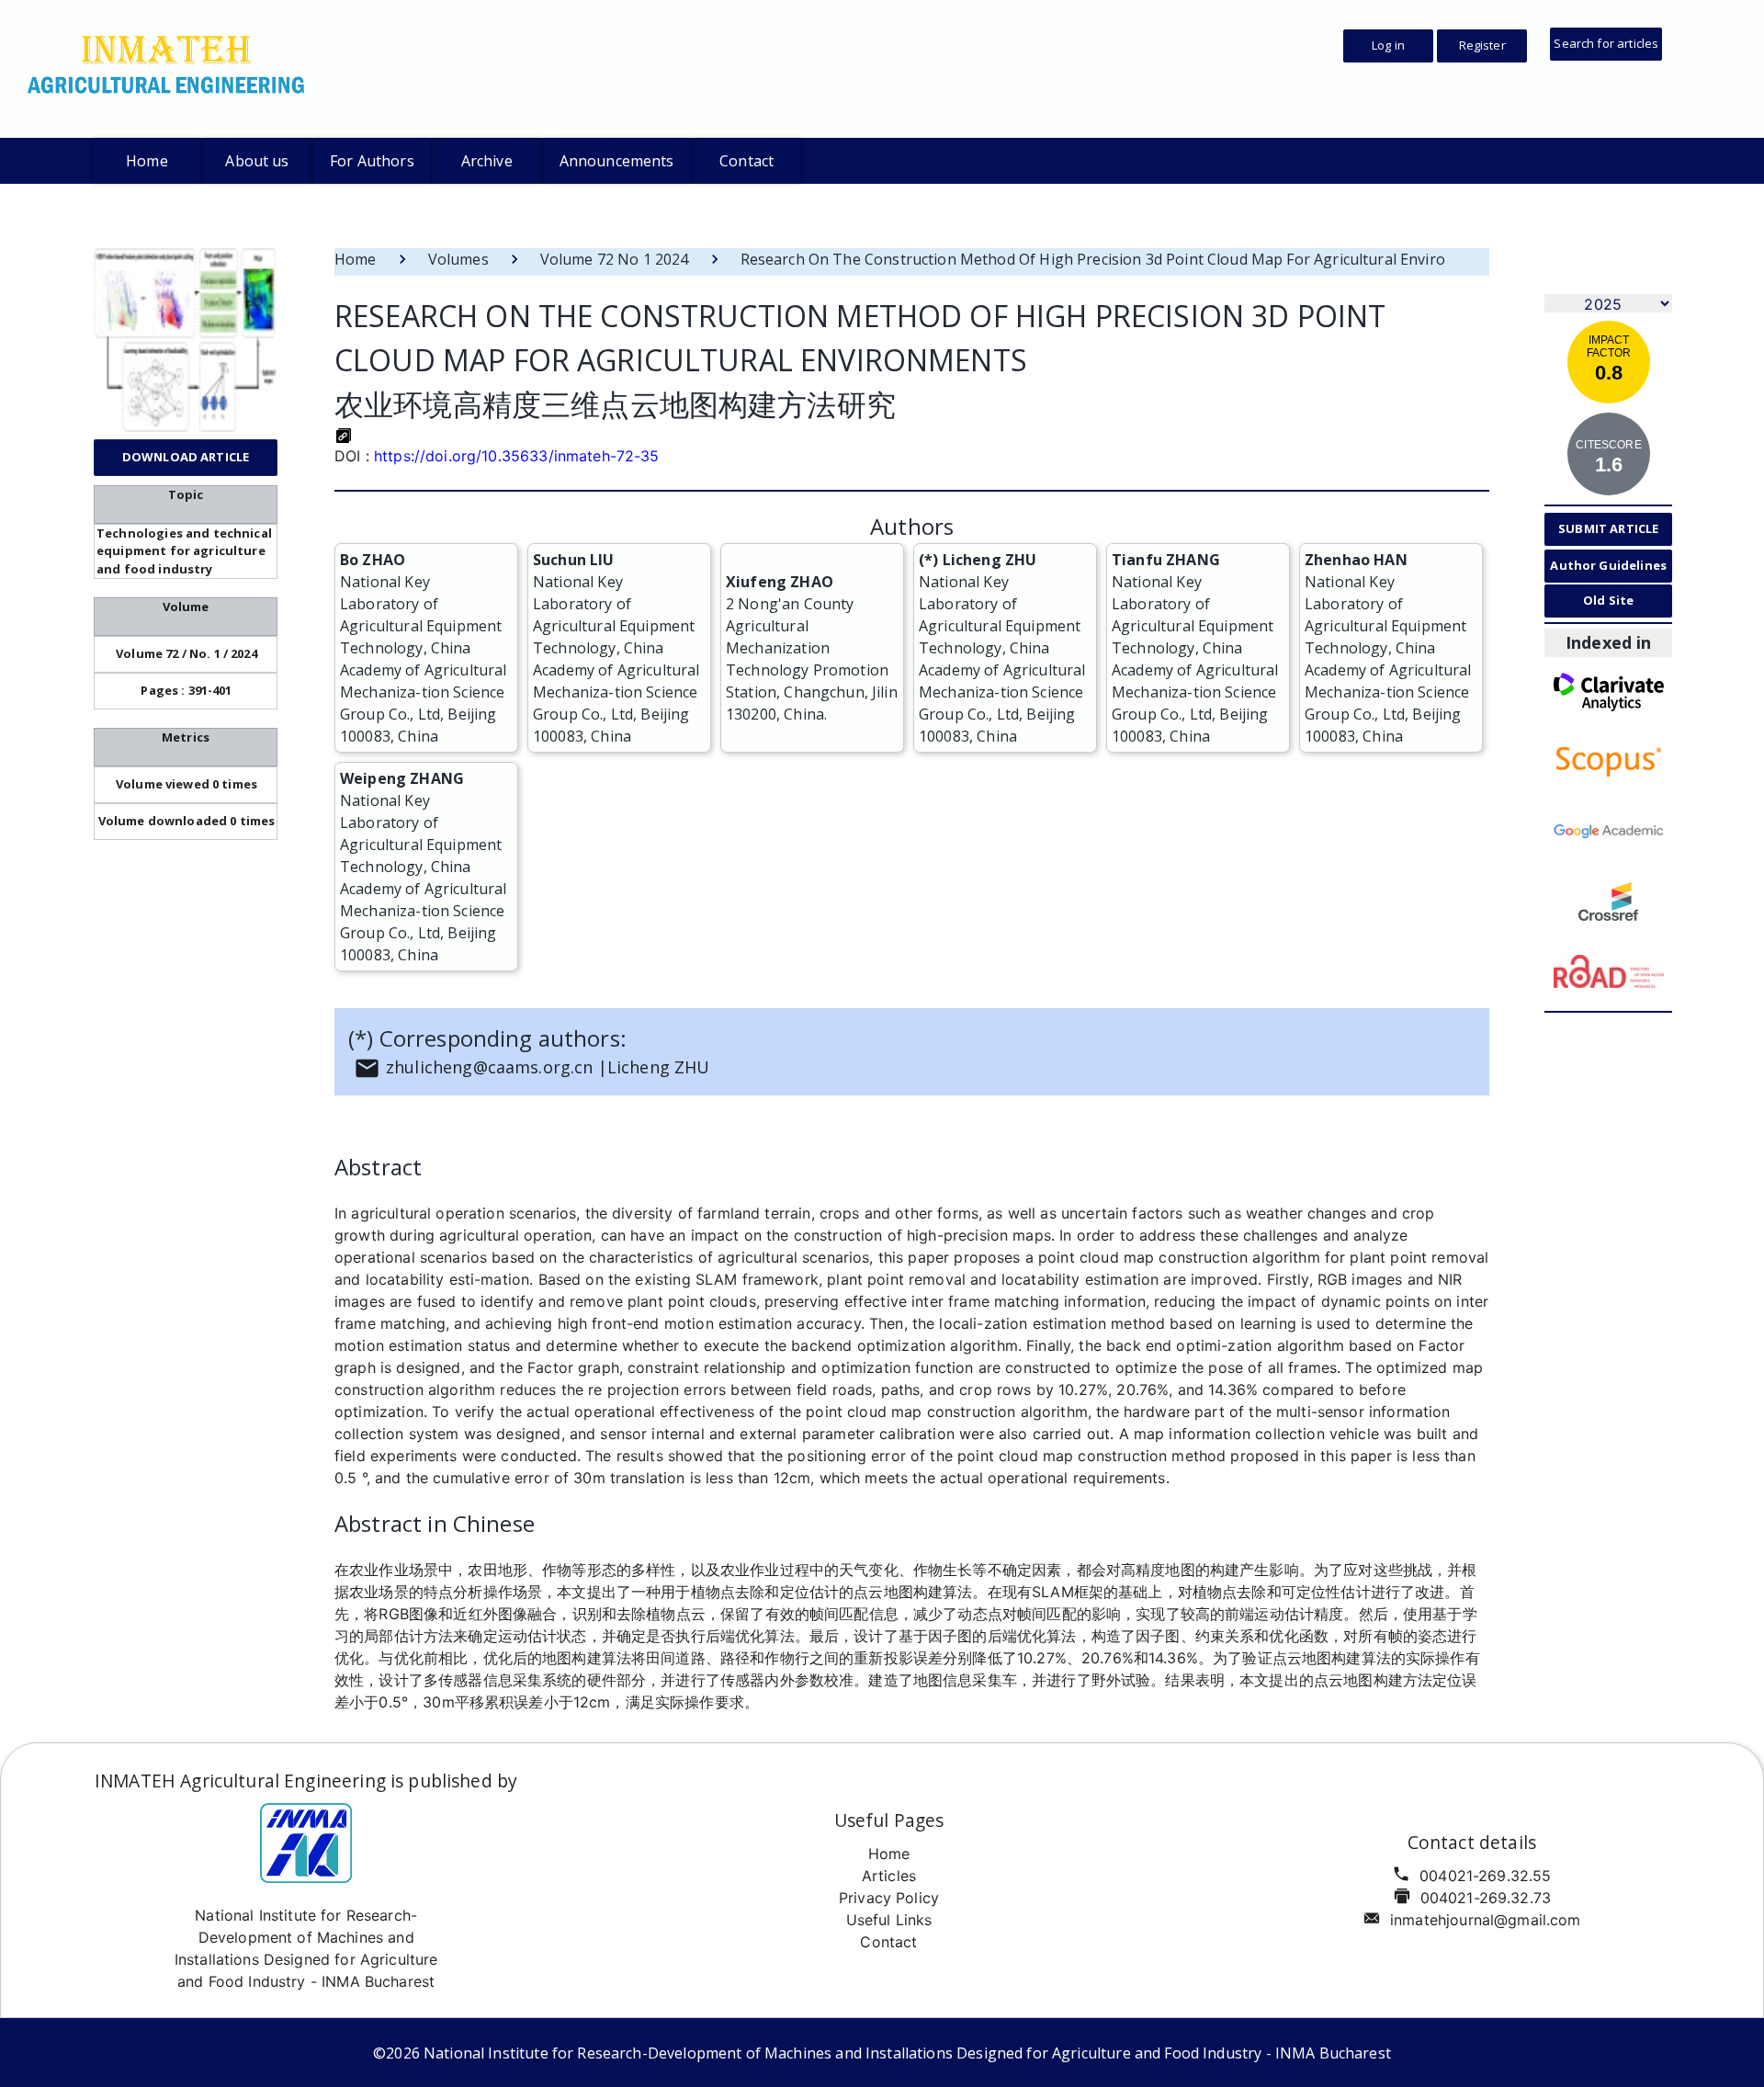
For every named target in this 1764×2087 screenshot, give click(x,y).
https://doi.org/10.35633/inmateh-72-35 (517, 456)
